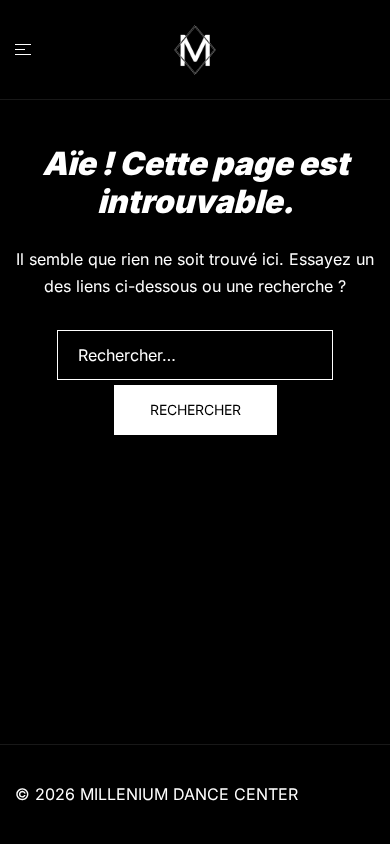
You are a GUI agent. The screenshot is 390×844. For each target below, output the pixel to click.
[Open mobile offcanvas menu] (23, 49)
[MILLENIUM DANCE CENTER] (195, 48)
